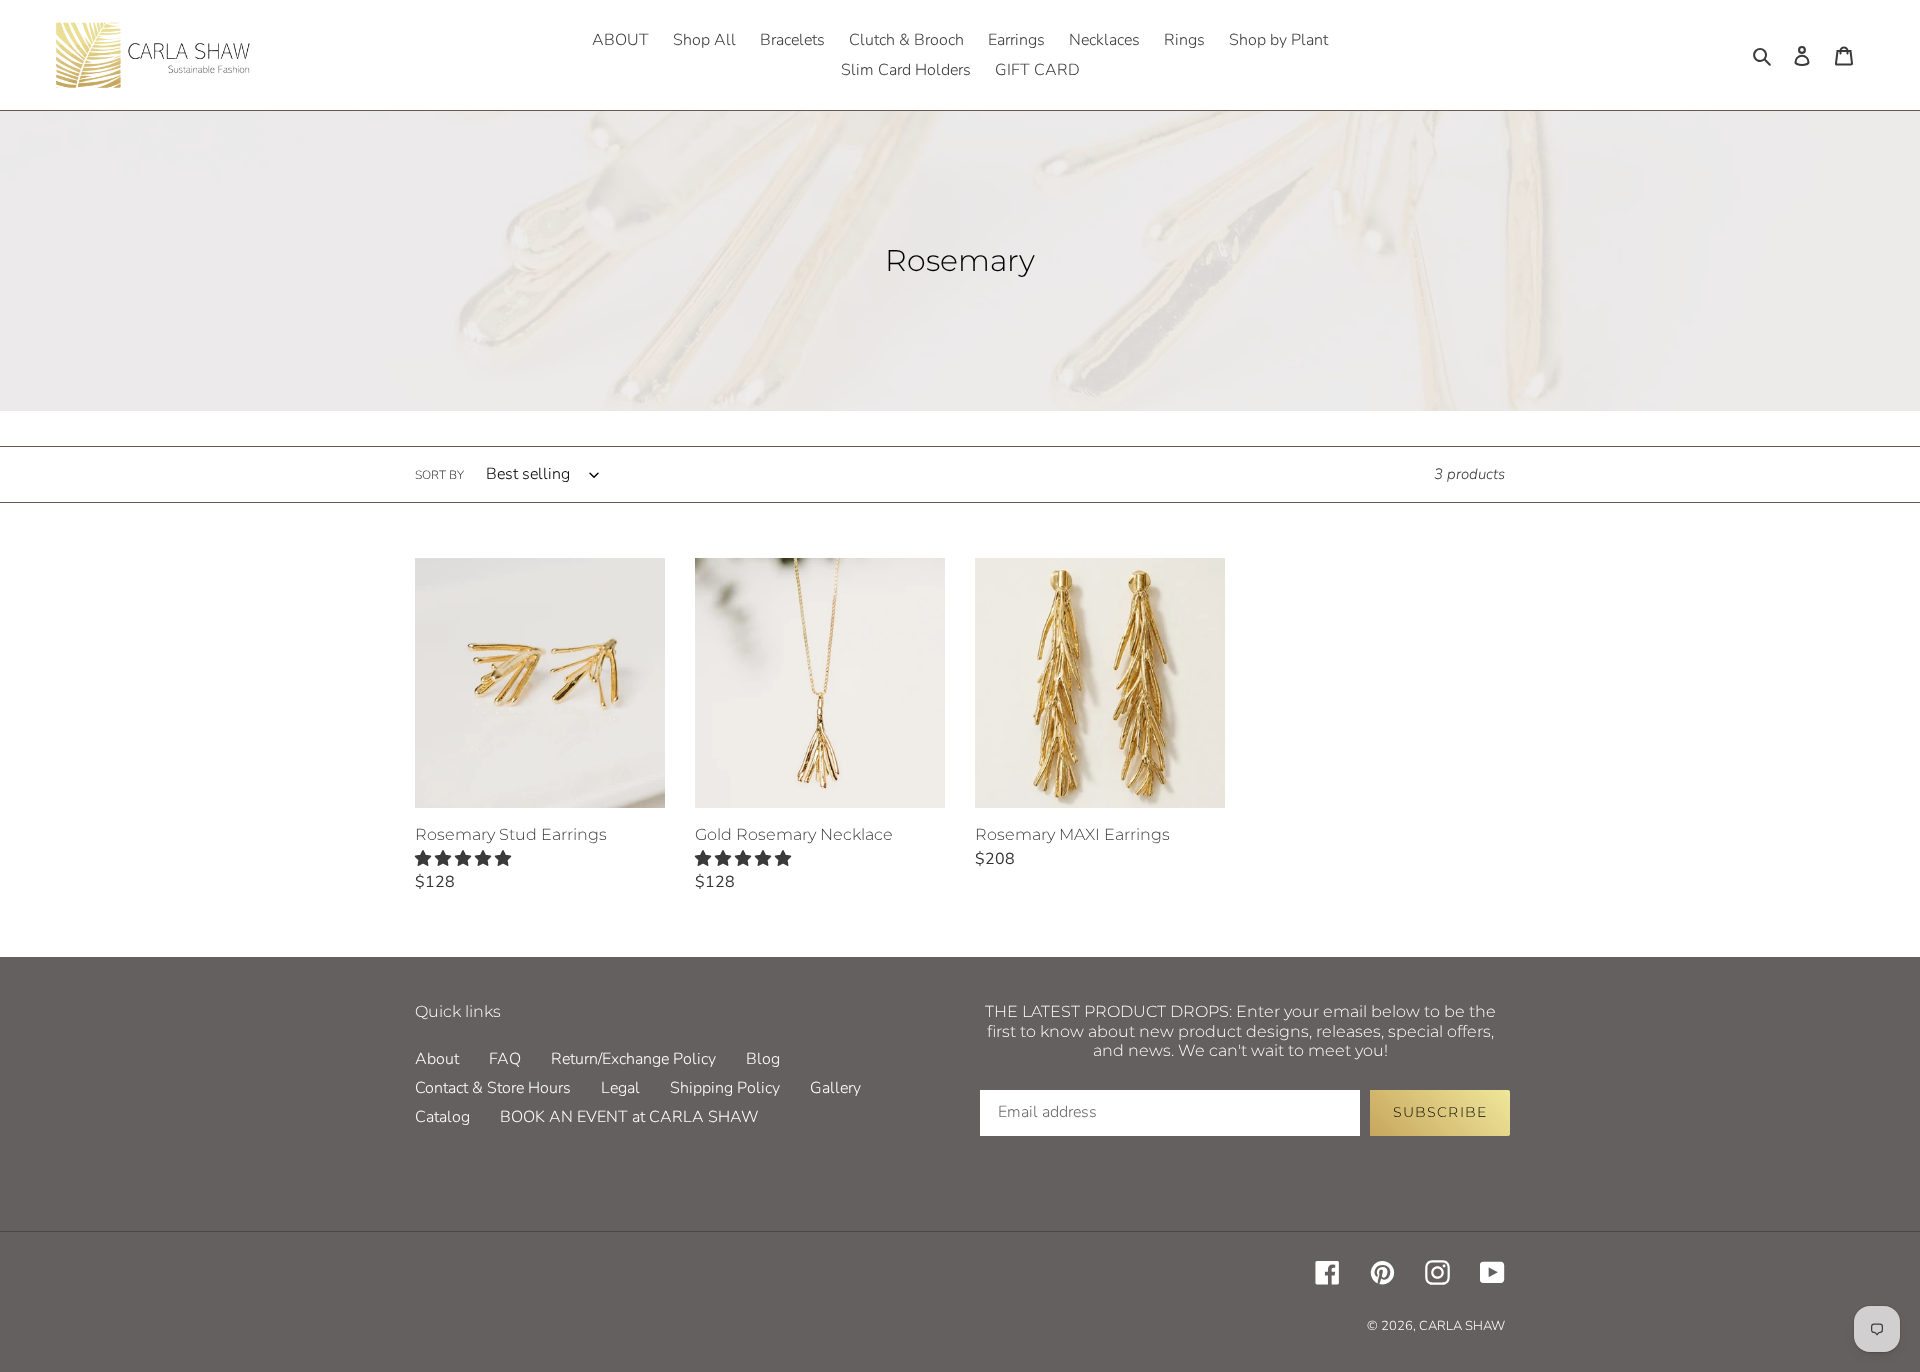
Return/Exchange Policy (633, 1059)
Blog (763, 1059)
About (437, 1059)
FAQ (505, 1059)
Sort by (439, 475)
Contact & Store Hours (493, 1088)
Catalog (442, 1117)
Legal (620, 1088)
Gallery (835, 1088)
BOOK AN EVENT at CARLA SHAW (629, 1117)
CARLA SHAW (1462, 1326)
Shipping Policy (725, 1088)
